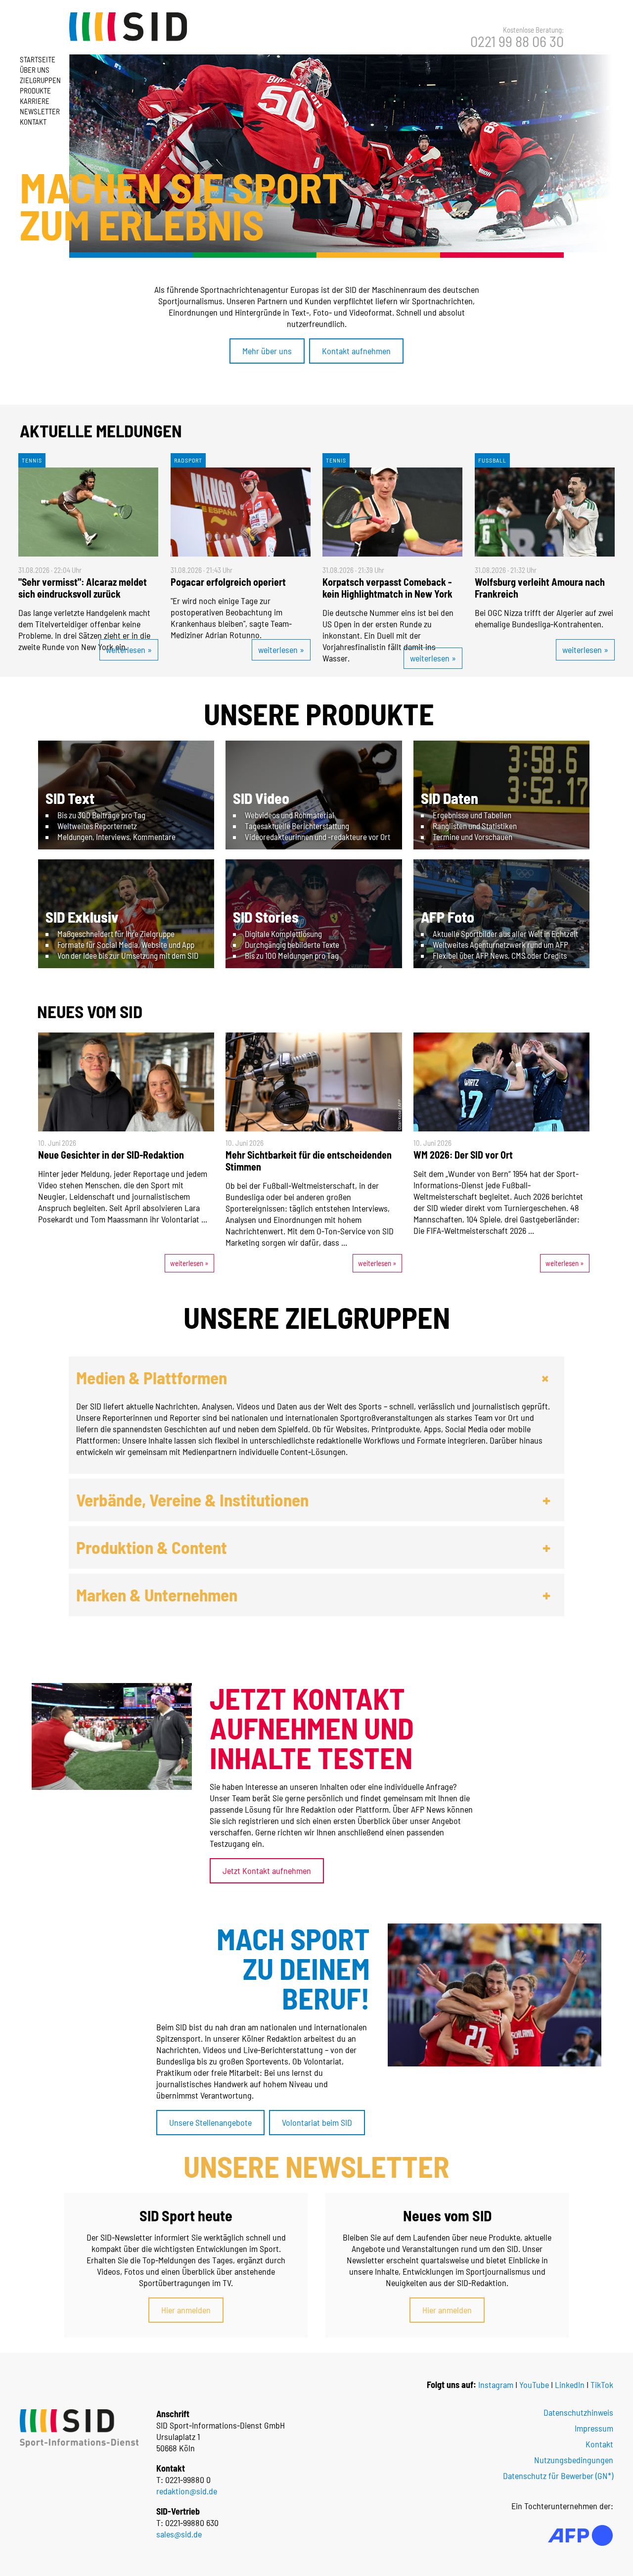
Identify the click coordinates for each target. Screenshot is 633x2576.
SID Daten (450, 798)
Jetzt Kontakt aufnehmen (267, 1871)
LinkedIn (570, 2385)
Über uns (35, 70)
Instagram (496, 2385)
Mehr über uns (267, 351)
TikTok (602, 2385)
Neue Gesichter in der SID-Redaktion (111, 1155)
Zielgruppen (40, 80)
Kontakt (33, 122)
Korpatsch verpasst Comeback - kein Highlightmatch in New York (387, 588)
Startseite (38, 59)
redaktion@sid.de (187, 2491)
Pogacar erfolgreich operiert (228, 582)
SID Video (261, 798)
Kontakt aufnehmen (356, 351)
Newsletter (40, 111)
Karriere (35, 101)
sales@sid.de (179, 2534)
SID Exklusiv (82, 917)
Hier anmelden (186, 2310)
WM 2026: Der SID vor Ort (463, 1155)
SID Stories (266, 917)
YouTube (534, 2385)
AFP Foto (448, 917)
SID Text (70, 798)
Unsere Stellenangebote (210, 2122)
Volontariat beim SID (317, 2122)
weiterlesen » (129, 650)
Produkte (35, 91)
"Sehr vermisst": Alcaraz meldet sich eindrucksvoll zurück (83, 588)
